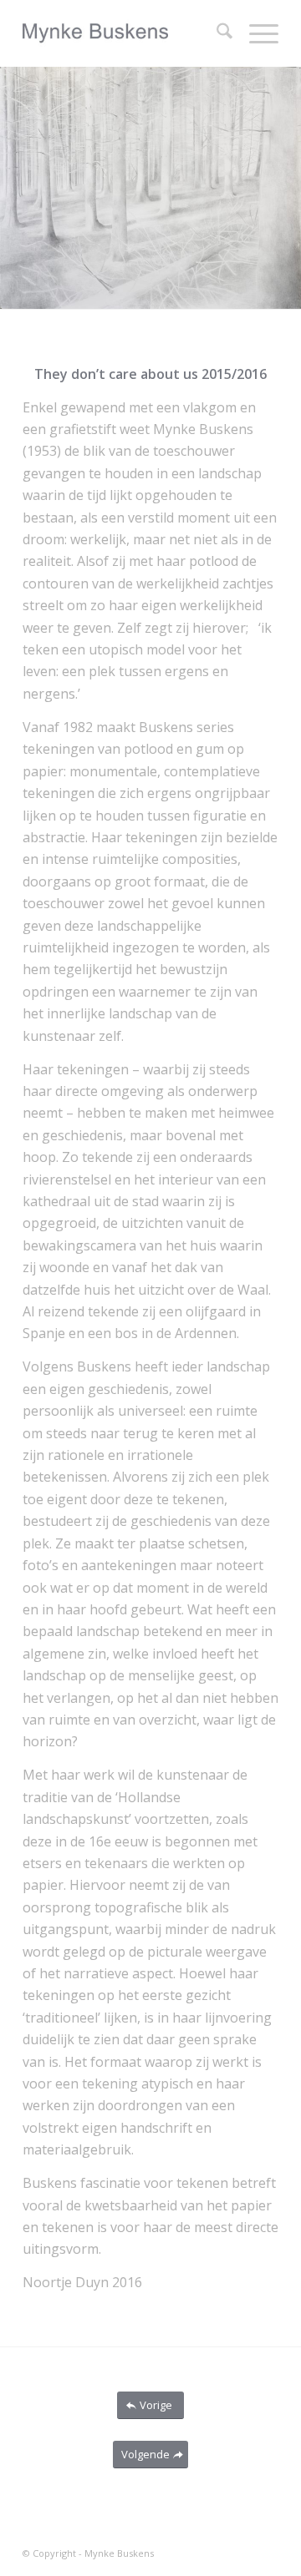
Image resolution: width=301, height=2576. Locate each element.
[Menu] (255, 33)
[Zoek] (216, 33)
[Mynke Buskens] (125, 33)
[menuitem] (216, 33)
